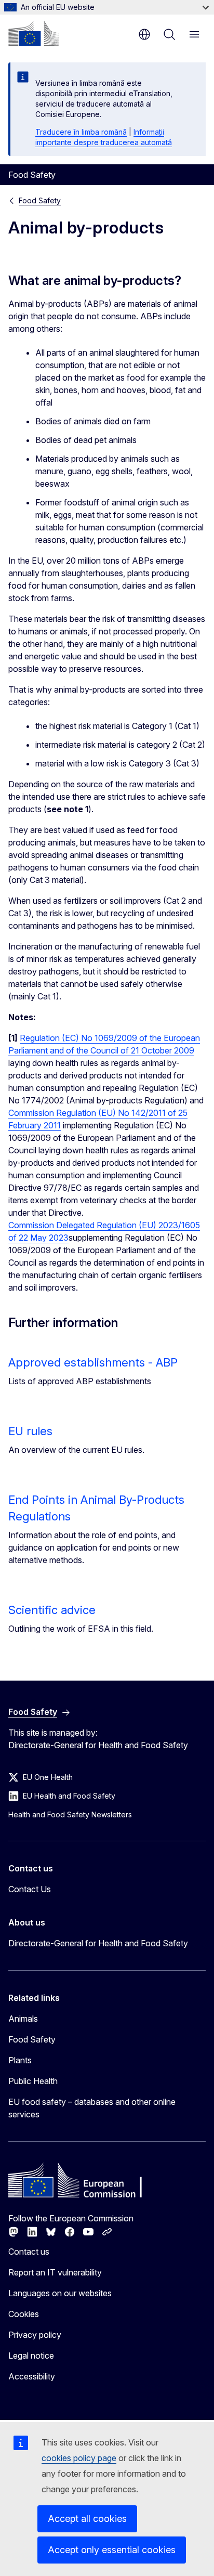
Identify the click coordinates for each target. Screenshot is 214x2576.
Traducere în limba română (81, 132)
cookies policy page (79, 2458)
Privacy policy (35, 2335)
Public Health (33, 2081)
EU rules (30, 1431)
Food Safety (40, 200)
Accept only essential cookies (112, 2550)
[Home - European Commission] (34, 33)
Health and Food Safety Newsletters (70, 1814)
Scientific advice (52, 1610)
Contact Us (30, 1889)
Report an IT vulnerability (55, 2272)
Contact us (29, 2252)
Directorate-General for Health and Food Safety (98, 1943)
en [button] (144, 34)
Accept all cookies (87, 2519)
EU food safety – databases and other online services (92, 2108)
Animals (23, 2019)
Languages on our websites (60, 2293)
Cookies (24, 2314)
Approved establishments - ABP (93, 1362)
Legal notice (31, 2356)
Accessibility (32, 2376)
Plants (20, 2060)
